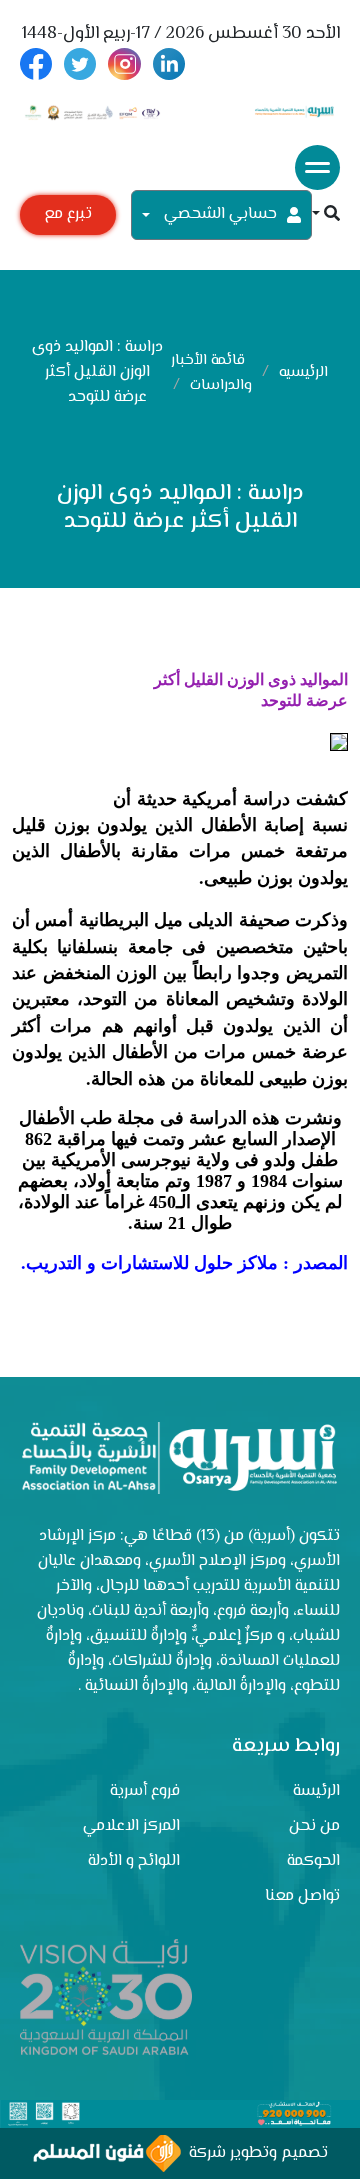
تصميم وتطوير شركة (254, 2153)
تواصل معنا (302, 1896)
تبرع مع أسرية (68, 218)
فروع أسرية (145, 1791)
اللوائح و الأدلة (134, 1861)
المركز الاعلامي (131, 1826)
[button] (326, 215)
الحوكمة (313, 1861)
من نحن (314, 1826)
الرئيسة (316, 1791)
